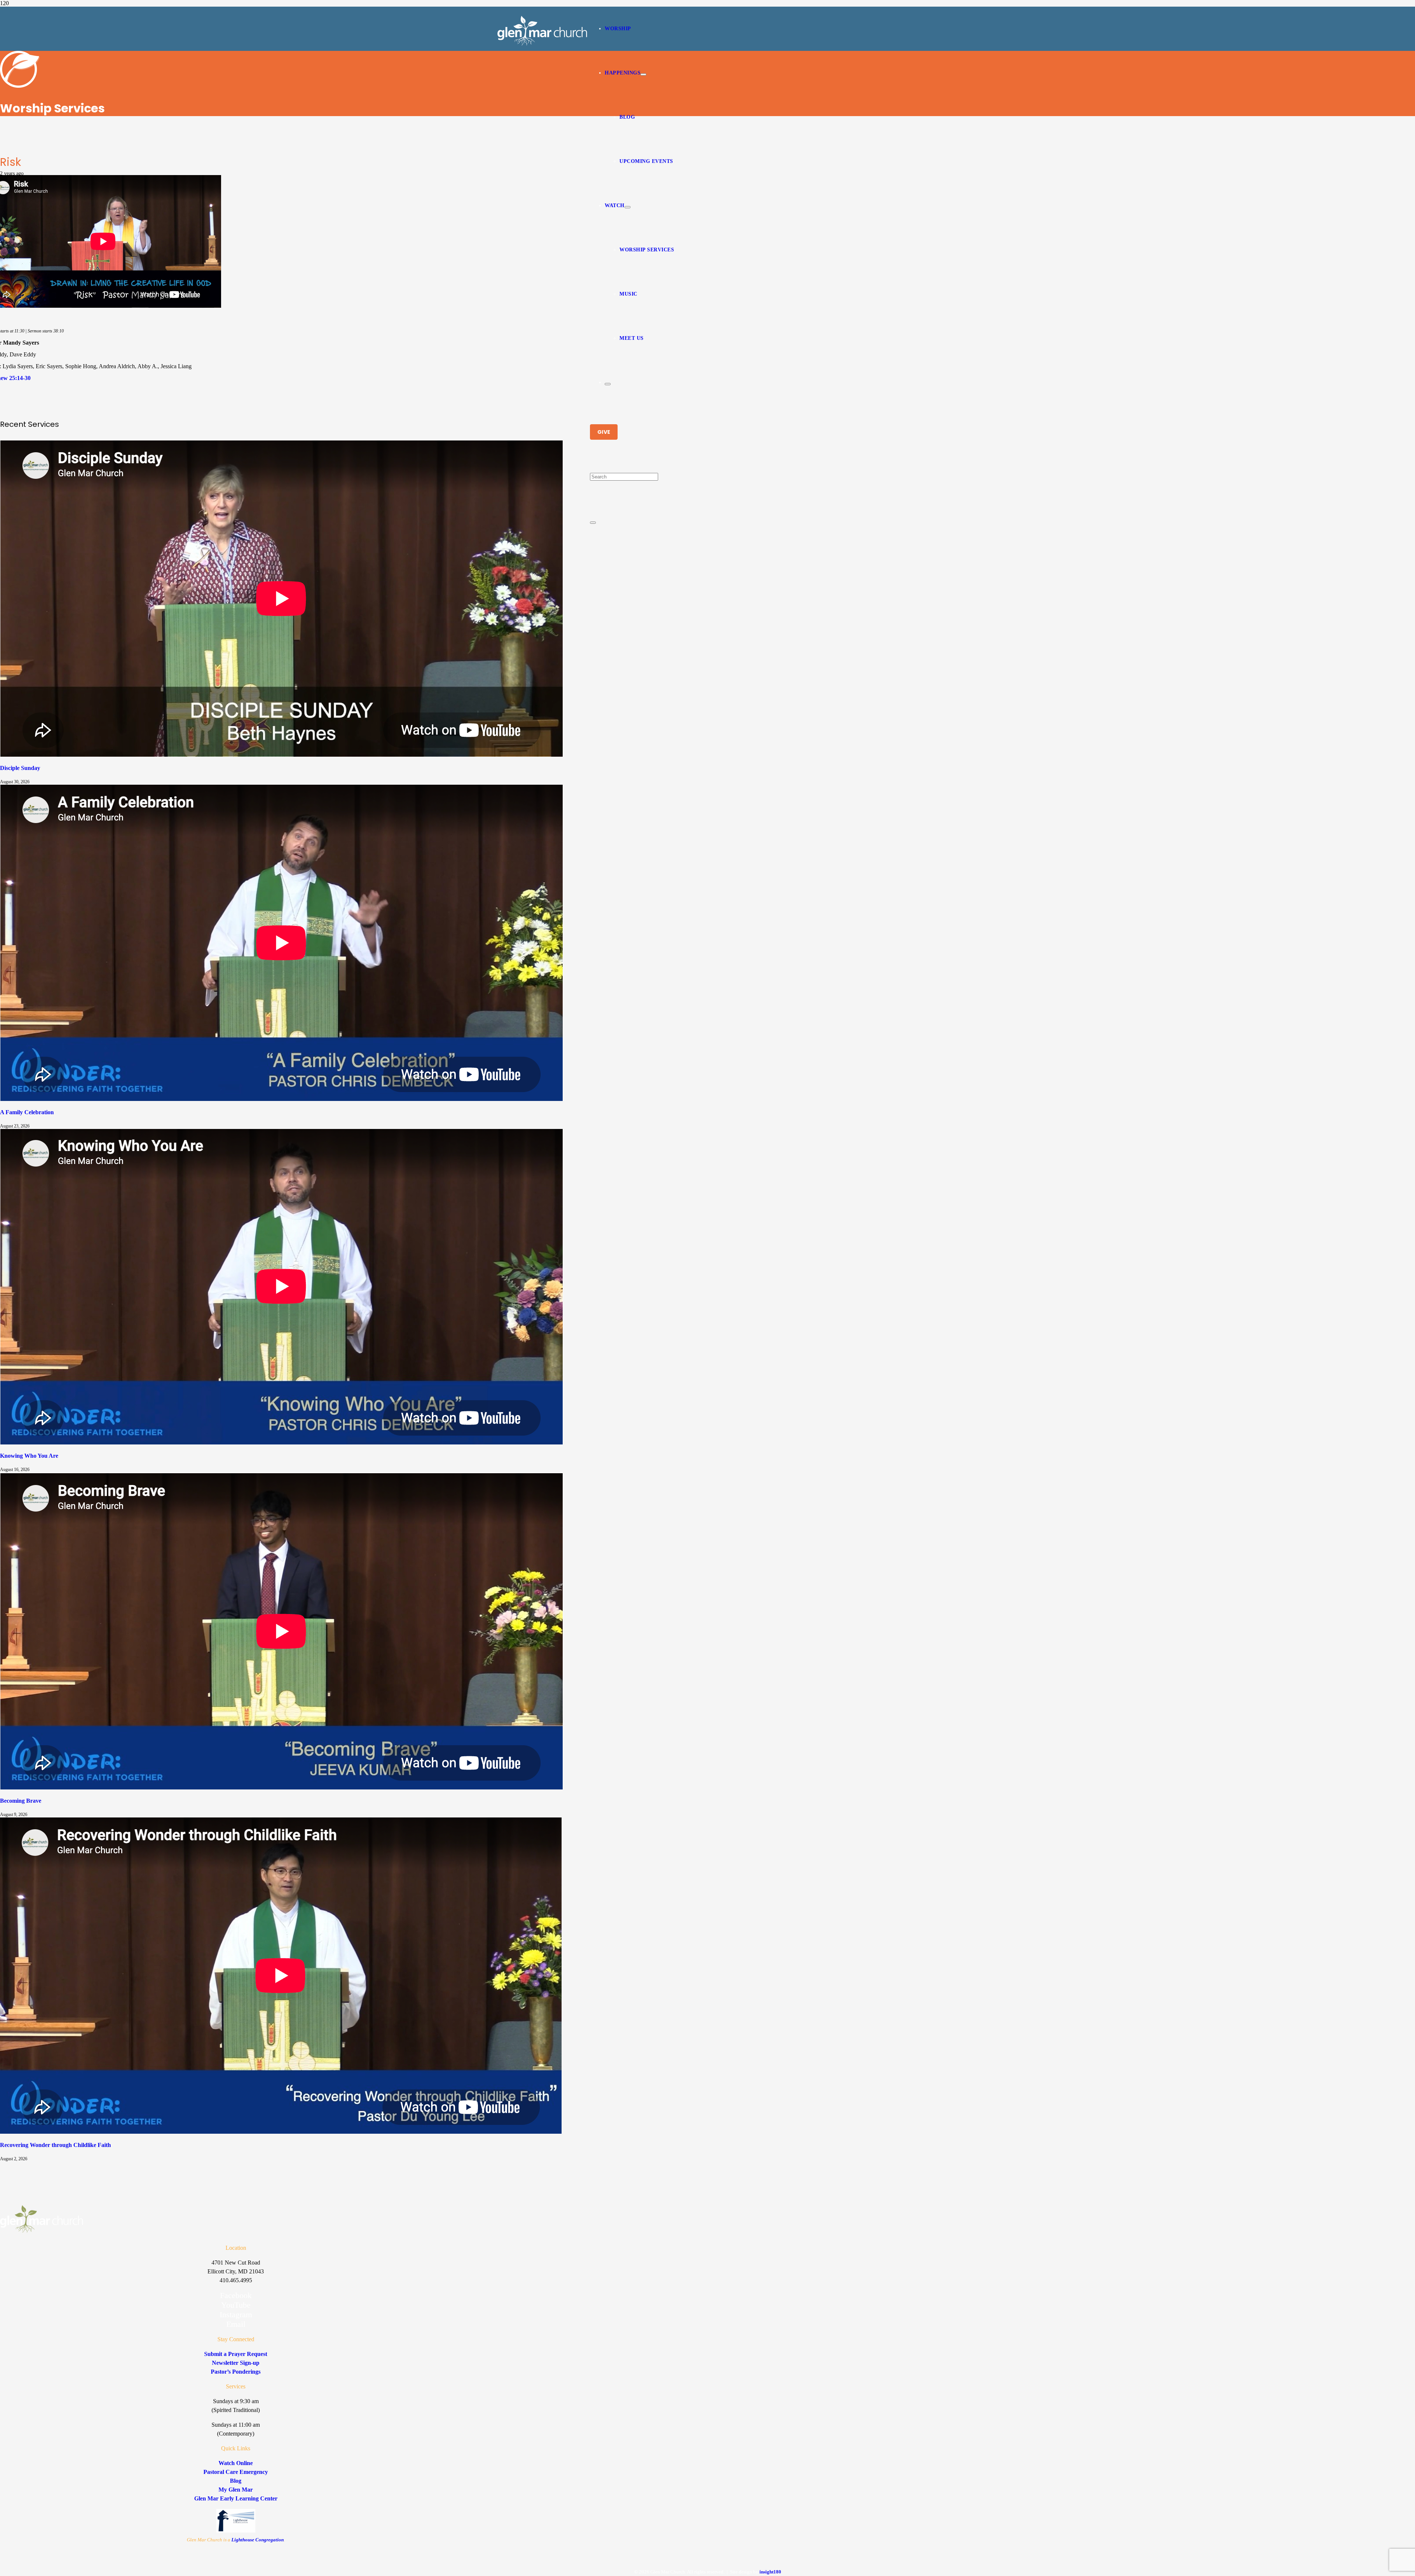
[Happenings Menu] (643, 74)
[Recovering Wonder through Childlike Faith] (281, 2132)
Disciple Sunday (20, 768)
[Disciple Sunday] (282, 755)
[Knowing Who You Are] (282, 1442)
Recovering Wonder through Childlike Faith (55, 2145)
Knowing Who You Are (29, 1456)
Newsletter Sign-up (236, 2363)
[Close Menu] (608, 384)
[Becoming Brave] (282, 1787)
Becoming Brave (21, 1801)
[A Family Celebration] (282, 1099)
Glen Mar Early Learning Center (236, 2498)
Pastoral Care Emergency (236, 2472)
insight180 (770, 2572)
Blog (236, 2481)
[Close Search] (593, 523)
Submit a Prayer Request (236, 2354)
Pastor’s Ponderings (236, 2372)
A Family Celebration (27, 1112)
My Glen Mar (236, 2490)
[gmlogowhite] (542, 44)
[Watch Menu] (628, 207)
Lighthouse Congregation (258, 2540)
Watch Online (236, 2463)
